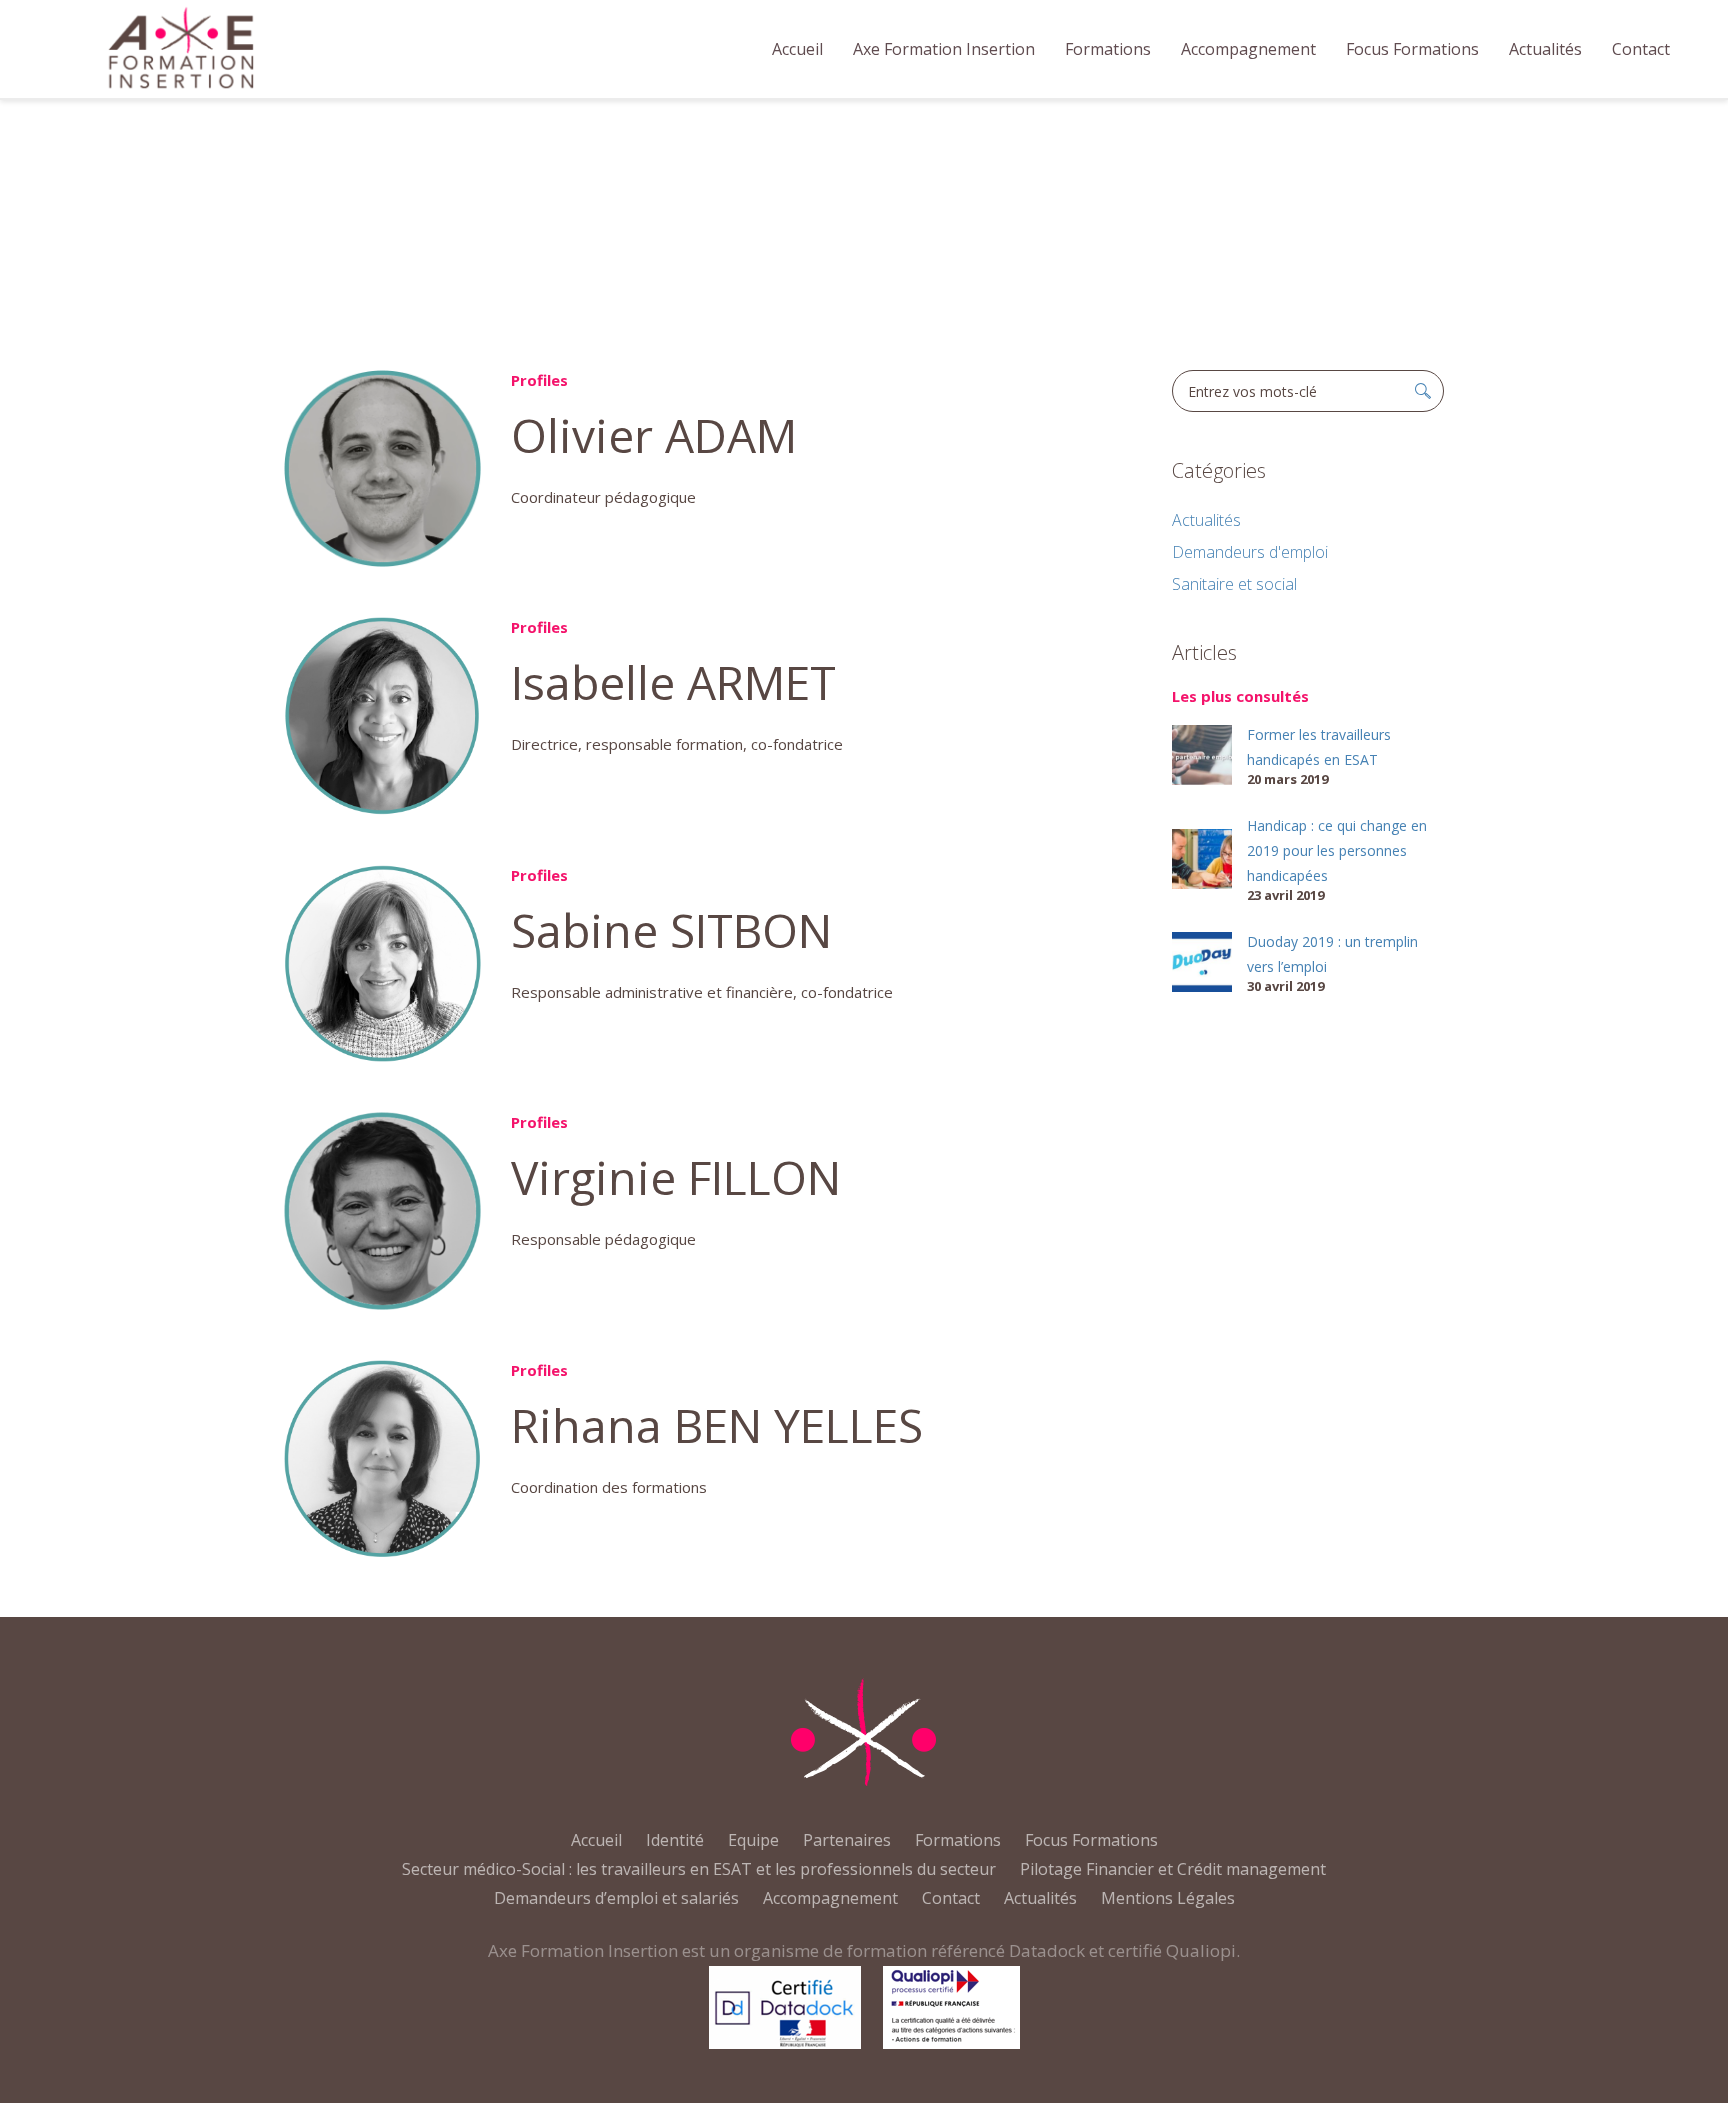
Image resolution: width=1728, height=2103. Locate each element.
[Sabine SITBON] (382, 963)
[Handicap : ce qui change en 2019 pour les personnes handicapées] (1202, 857)
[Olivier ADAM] (382, 468)
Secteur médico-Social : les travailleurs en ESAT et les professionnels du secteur (699, 1869)
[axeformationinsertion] (864, 1732)
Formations (958, 1840)
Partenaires (847, 1840)
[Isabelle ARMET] (382, 715)
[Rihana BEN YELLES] (382, 1458)
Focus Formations (1091, 1840)
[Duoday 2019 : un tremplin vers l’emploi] (1202, 960)
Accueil (834, 237)
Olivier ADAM (654, 435)
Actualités (1206, 520)
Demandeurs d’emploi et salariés (616, 1898)
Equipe (753, 1840)
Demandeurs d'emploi (1250, 552)
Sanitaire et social (1234, 584)
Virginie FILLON (676, 1177)
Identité (675, 1840)
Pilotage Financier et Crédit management (1173, 1869)
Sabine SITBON (671, 930)
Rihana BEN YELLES (717, 1425)
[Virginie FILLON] (382, 1210)
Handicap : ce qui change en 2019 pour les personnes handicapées (1337, 850)
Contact (951, 1898)
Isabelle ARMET (673, 682)
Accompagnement (830, 1898)
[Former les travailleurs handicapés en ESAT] (1202, 753)
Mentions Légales (1168, 1898)
